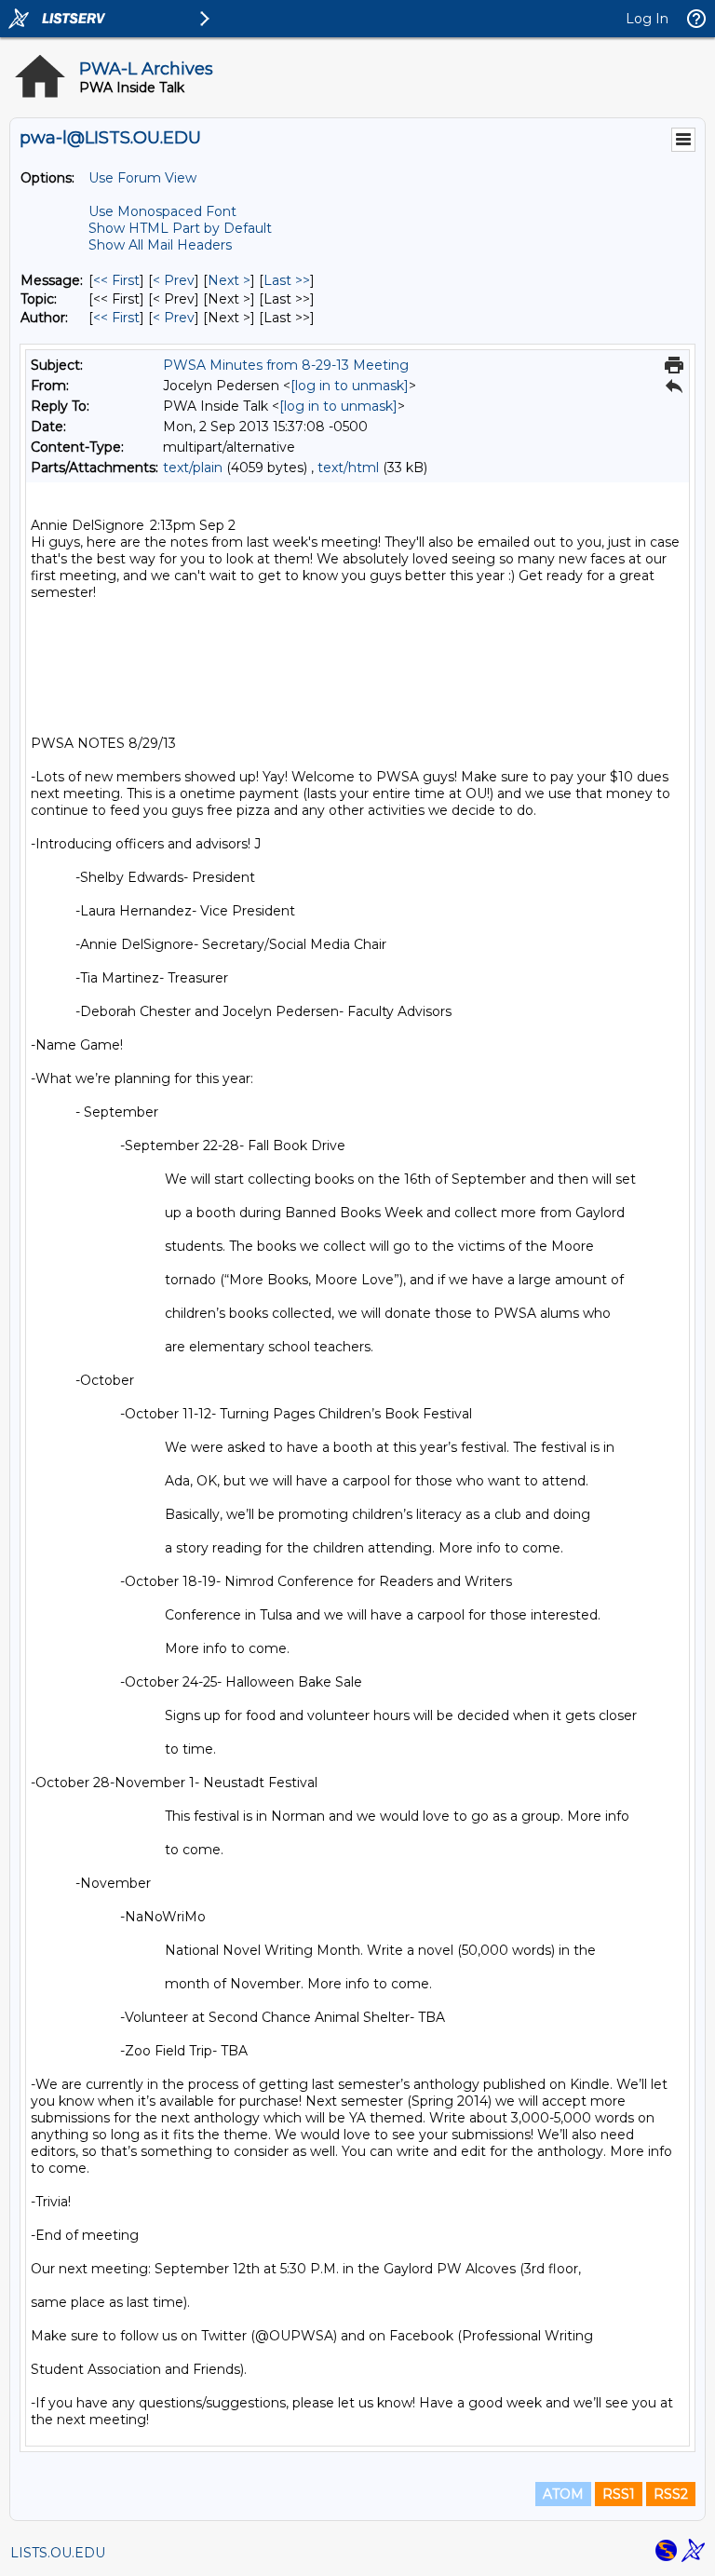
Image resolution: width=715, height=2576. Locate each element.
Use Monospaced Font (162, 211)
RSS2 (671, 2494)
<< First (116, 280)
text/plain (193, 468)
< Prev (174, 280)
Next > (229, 280)
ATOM (563, 2494)
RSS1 (619, 2494)
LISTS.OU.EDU (58, 2553)
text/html (348, 468)
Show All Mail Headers (160, 245)
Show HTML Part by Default (180, 228)
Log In (647, 19)
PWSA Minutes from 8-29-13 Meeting (286, 365)
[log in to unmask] (350, 386)
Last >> (287, 280)
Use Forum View (142, 178)
